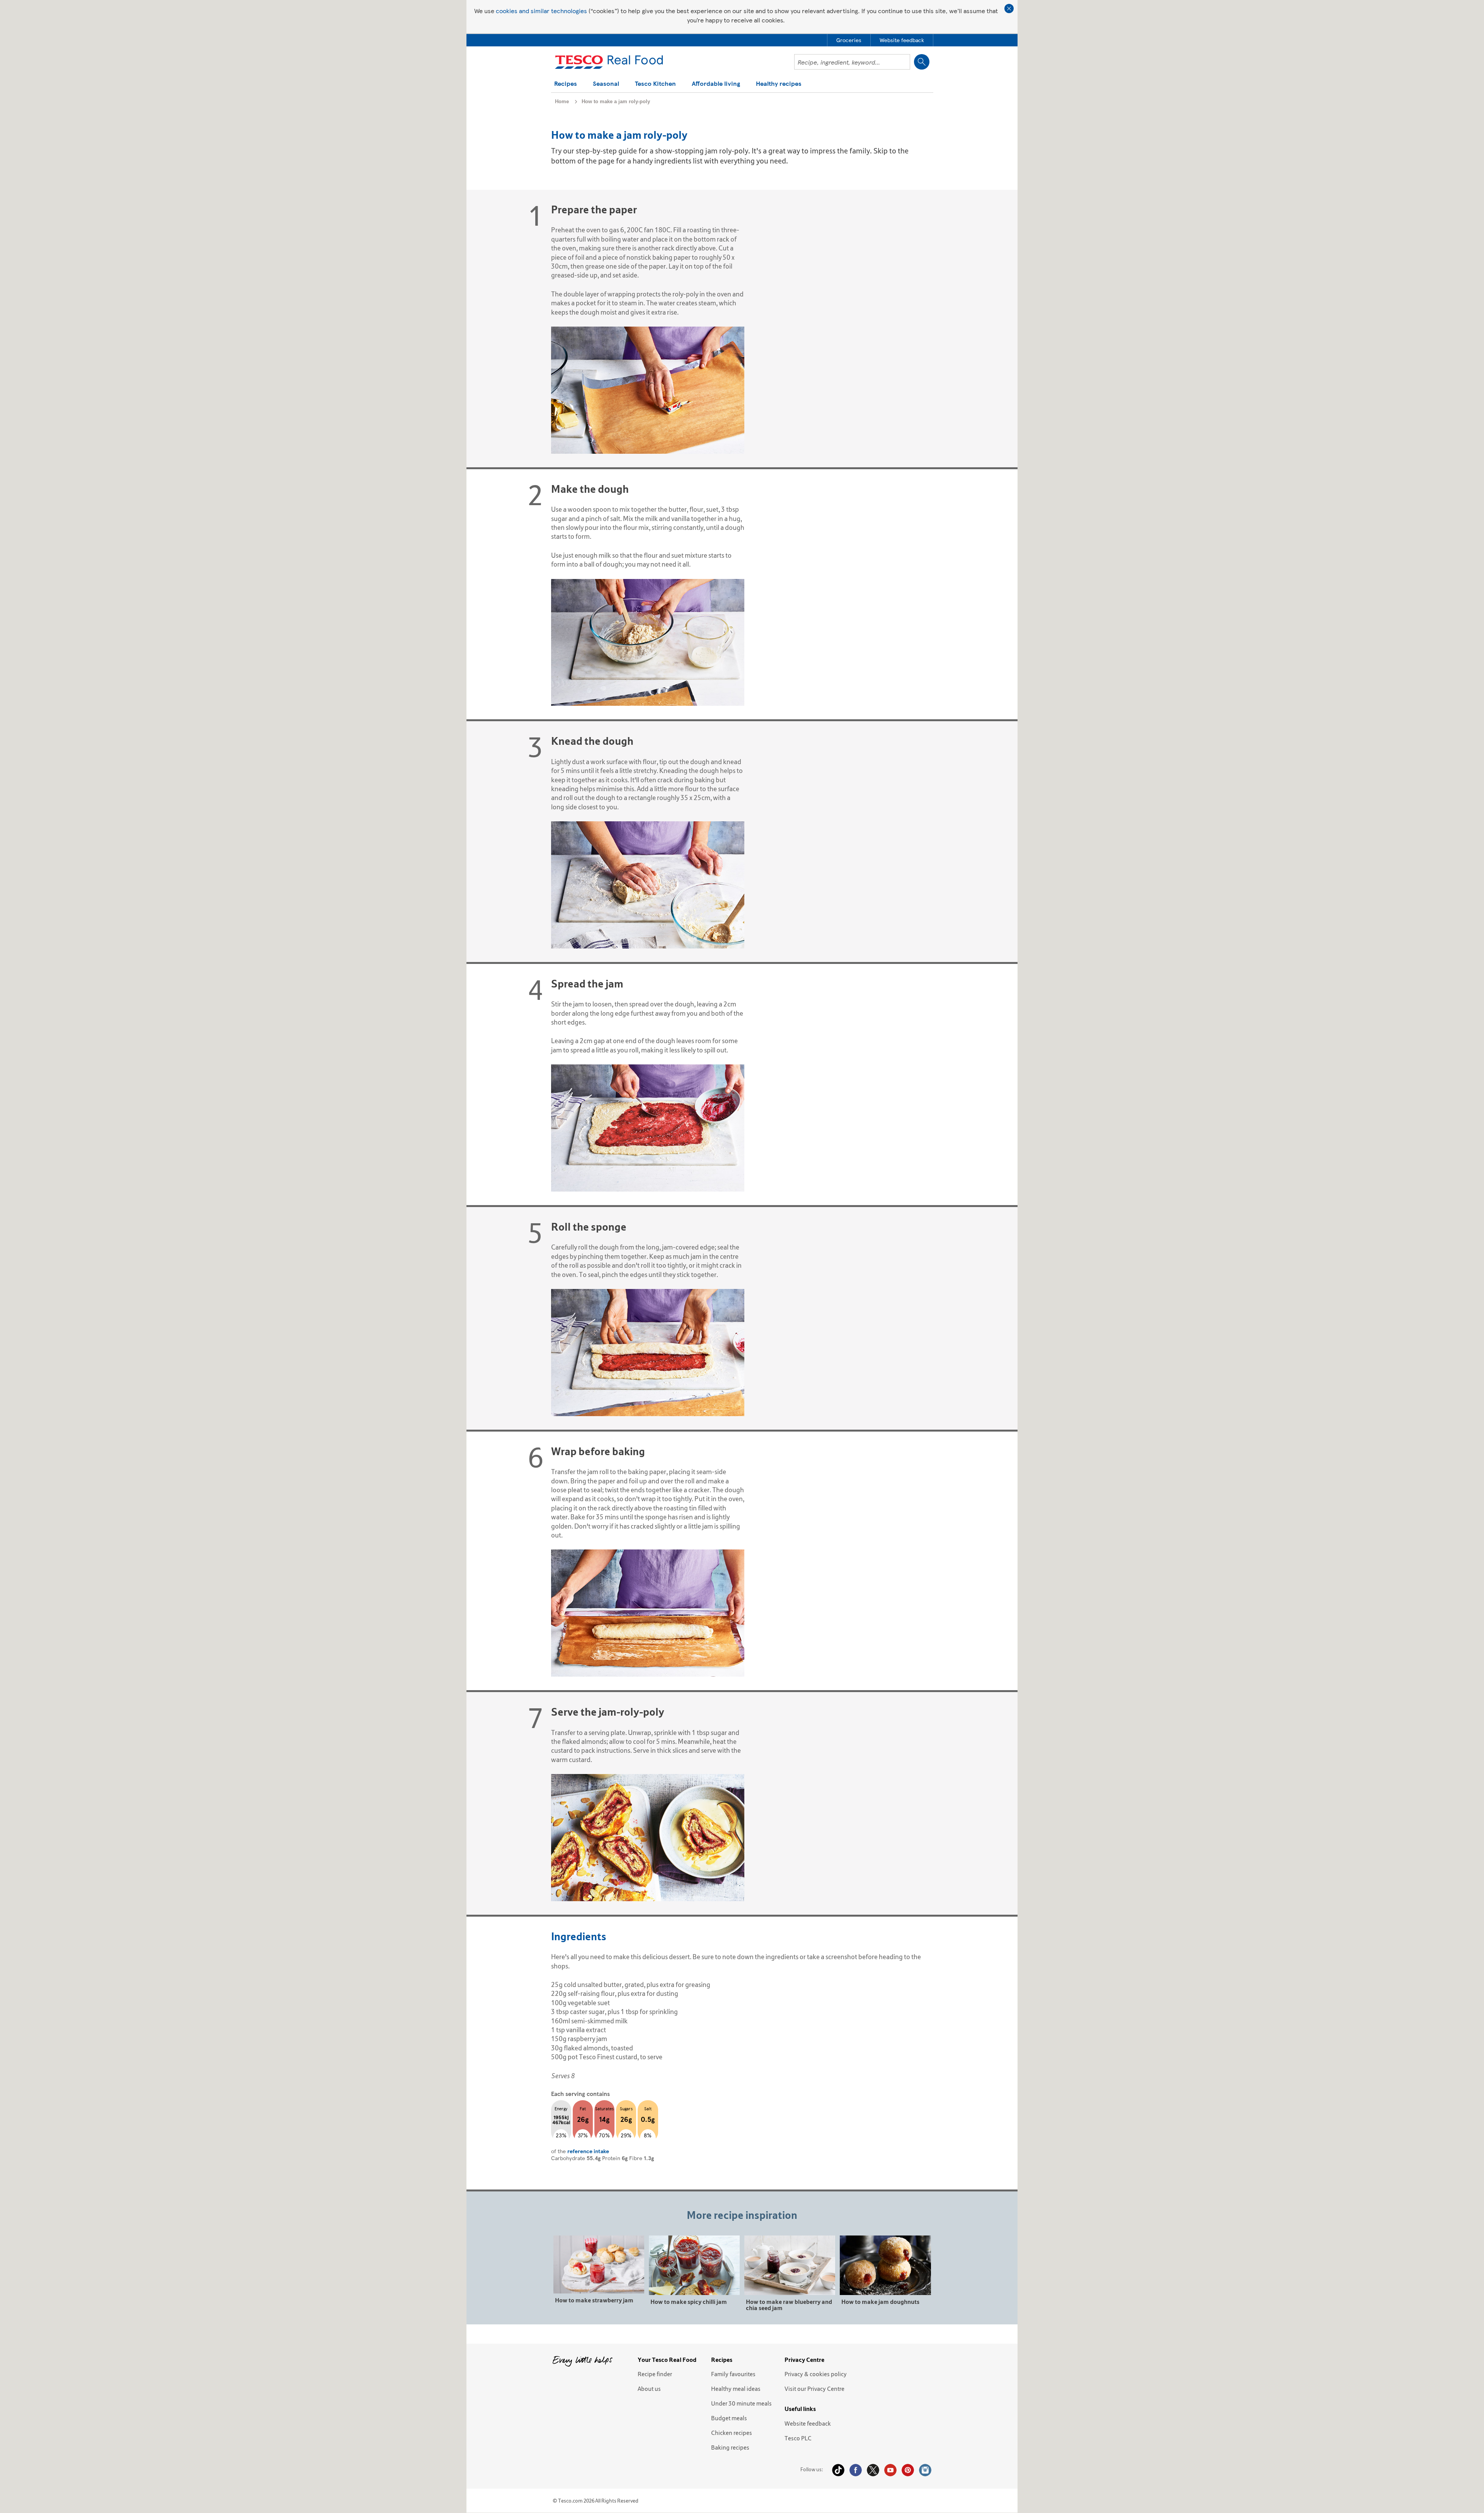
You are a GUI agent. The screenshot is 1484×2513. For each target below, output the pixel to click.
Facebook (856, 2470)
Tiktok (838, 2470)
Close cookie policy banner (1009, 9)
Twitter (873, 2470)
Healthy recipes (779, 84)
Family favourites (733, 2374)
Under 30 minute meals (741, 2403)
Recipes (566, 84)
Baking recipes (730, 2447)
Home (562, 101)
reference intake (588, 2151)
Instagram (925, 2470)
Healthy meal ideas (736, 2389)
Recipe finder (655, 2374)
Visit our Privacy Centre (814, 2389)
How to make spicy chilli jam (689, 2301)
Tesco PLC (798, 2438)
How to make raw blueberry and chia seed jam (789, 2304)
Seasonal (606, 84)
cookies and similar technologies (541, 11)
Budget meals (729, 2418)
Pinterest (908, 2470)
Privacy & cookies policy (816, 2374)
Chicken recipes (732, 2433)
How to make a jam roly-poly (616, 101)
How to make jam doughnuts (880, 2301)
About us (649, 2389)
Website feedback (808, 2423)
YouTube (890, 2470)
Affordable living (716, 84)
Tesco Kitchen (655, 84)
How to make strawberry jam (594, 2300)
